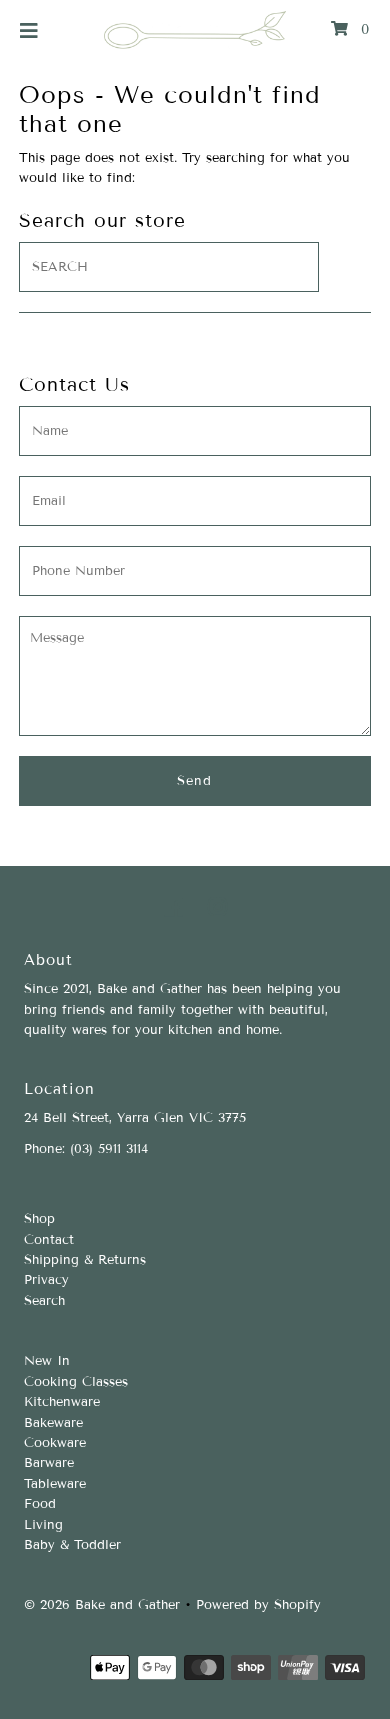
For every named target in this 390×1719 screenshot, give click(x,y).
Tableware (55, 1484)
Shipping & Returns (85, 1260)
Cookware (55, 1443)
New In (47, 1361)
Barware (49, 1463)
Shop (39, 1219)
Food (40, 1504)
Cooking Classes (76, 1382)
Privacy (46, 1280)
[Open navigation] (29, 30)
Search (44, 1301)
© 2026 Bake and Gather (102, 1605)
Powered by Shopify (258, 1605)
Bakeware (53, 1423)
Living (43, 1525)
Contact (49, 1240)
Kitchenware (62, 1402)
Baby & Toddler (72, 1545)
